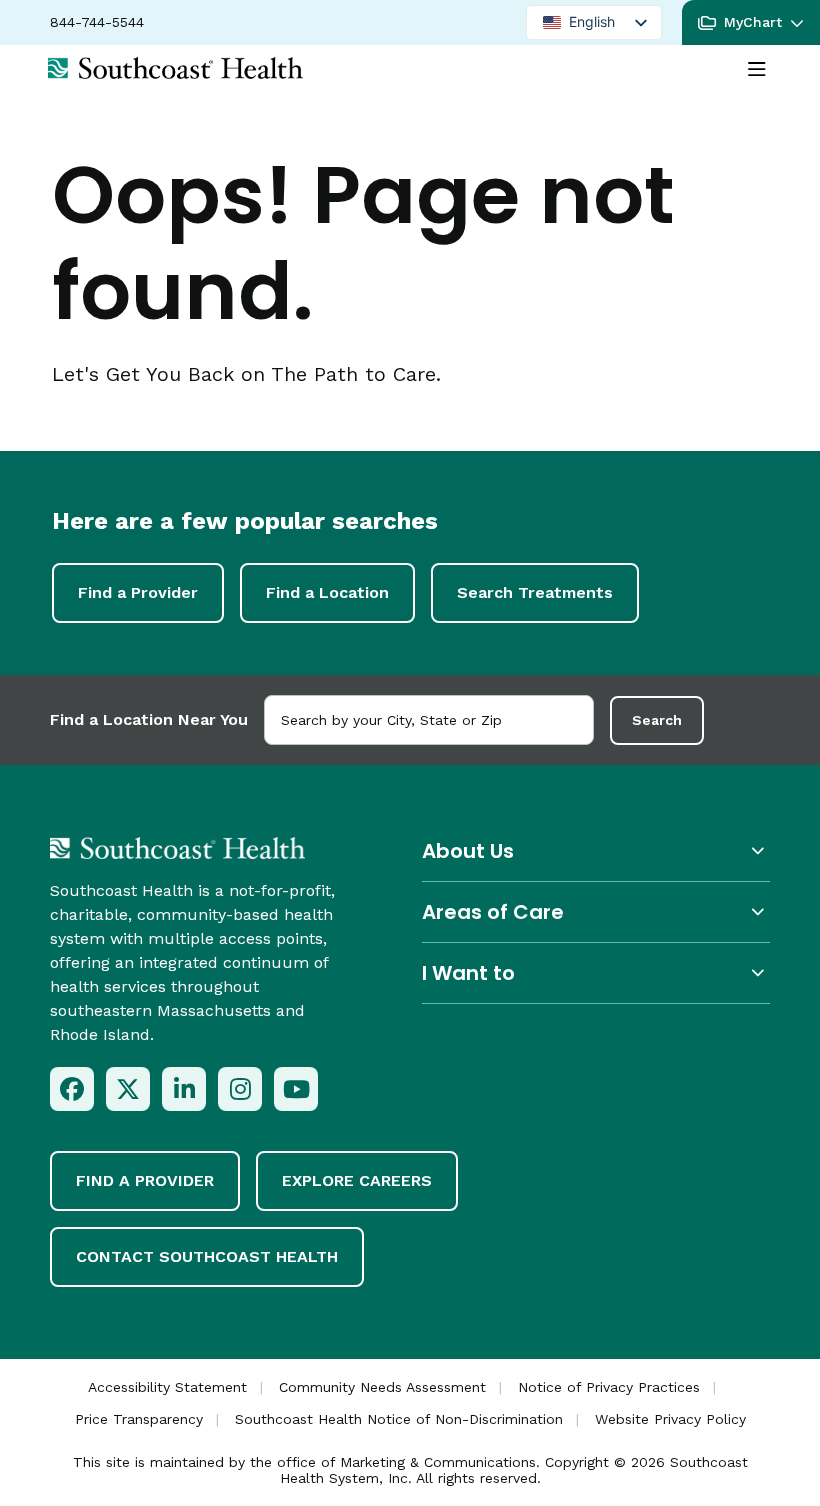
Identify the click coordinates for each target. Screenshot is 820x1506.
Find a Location (327, 592)
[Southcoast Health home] (175, 68)
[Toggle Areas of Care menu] (596, 911)
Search (657, 720)
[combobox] (429, 720)
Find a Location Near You (149, 719)
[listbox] (594, 22)
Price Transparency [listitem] (139, 1419)
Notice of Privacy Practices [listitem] (609, 1387)
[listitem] (72, 1089)
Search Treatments (535, 592)
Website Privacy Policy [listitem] (670, 1419)
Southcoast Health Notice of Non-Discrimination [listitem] (399, 1419)
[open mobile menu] (757, 70)
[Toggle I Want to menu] (596, 972)
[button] (751, 22)
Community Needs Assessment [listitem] (382, 1387)
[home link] (177, 848)
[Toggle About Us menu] (596, 850)
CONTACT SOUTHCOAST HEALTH (207, 1256)
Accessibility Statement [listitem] (167, 1387)
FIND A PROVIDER (145, 1180)
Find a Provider (138, 592)
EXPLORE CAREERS (357, 1180)
